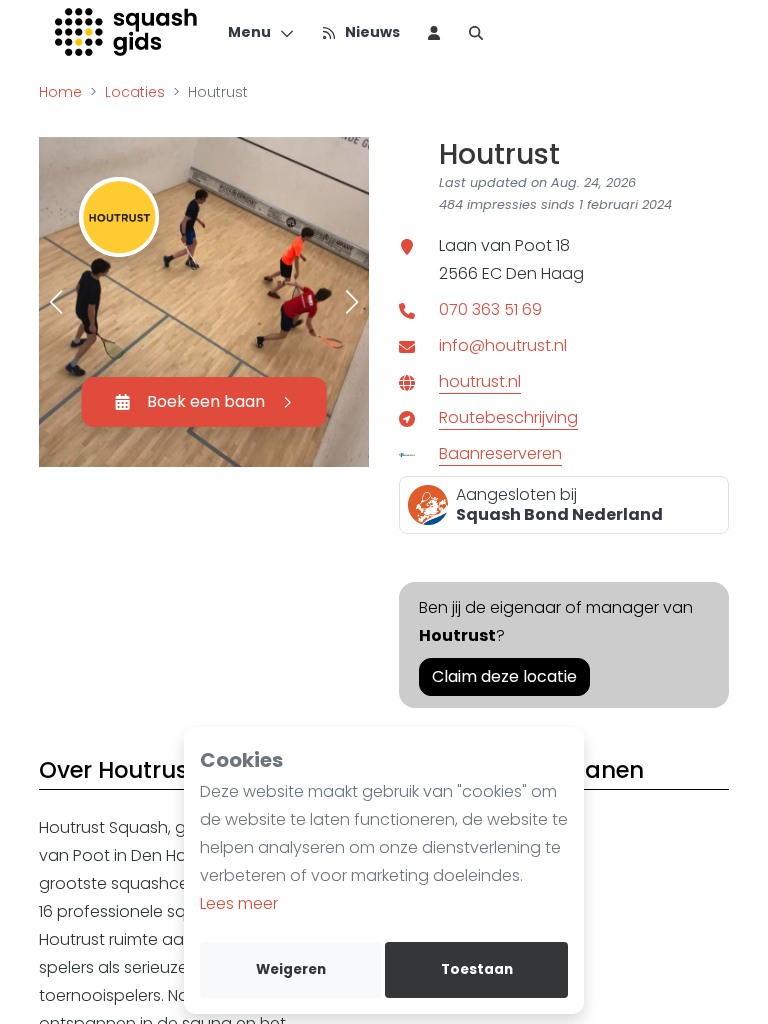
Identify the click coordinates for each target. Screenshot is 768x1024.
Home (60, 92)
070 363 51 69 (490, 309)
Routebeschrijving (508, 417)
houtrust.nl (480, 381)
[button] (56, 302)
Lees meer (239, 903)
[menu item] (434, 32)
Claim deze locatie (504, 676)
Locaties (135, 92)
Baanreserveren (500, 453)
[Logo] (127, 32)
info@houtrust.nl (503, 345)
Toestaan (477, 969)
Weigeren (291, 969)
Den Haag (545, 273)
